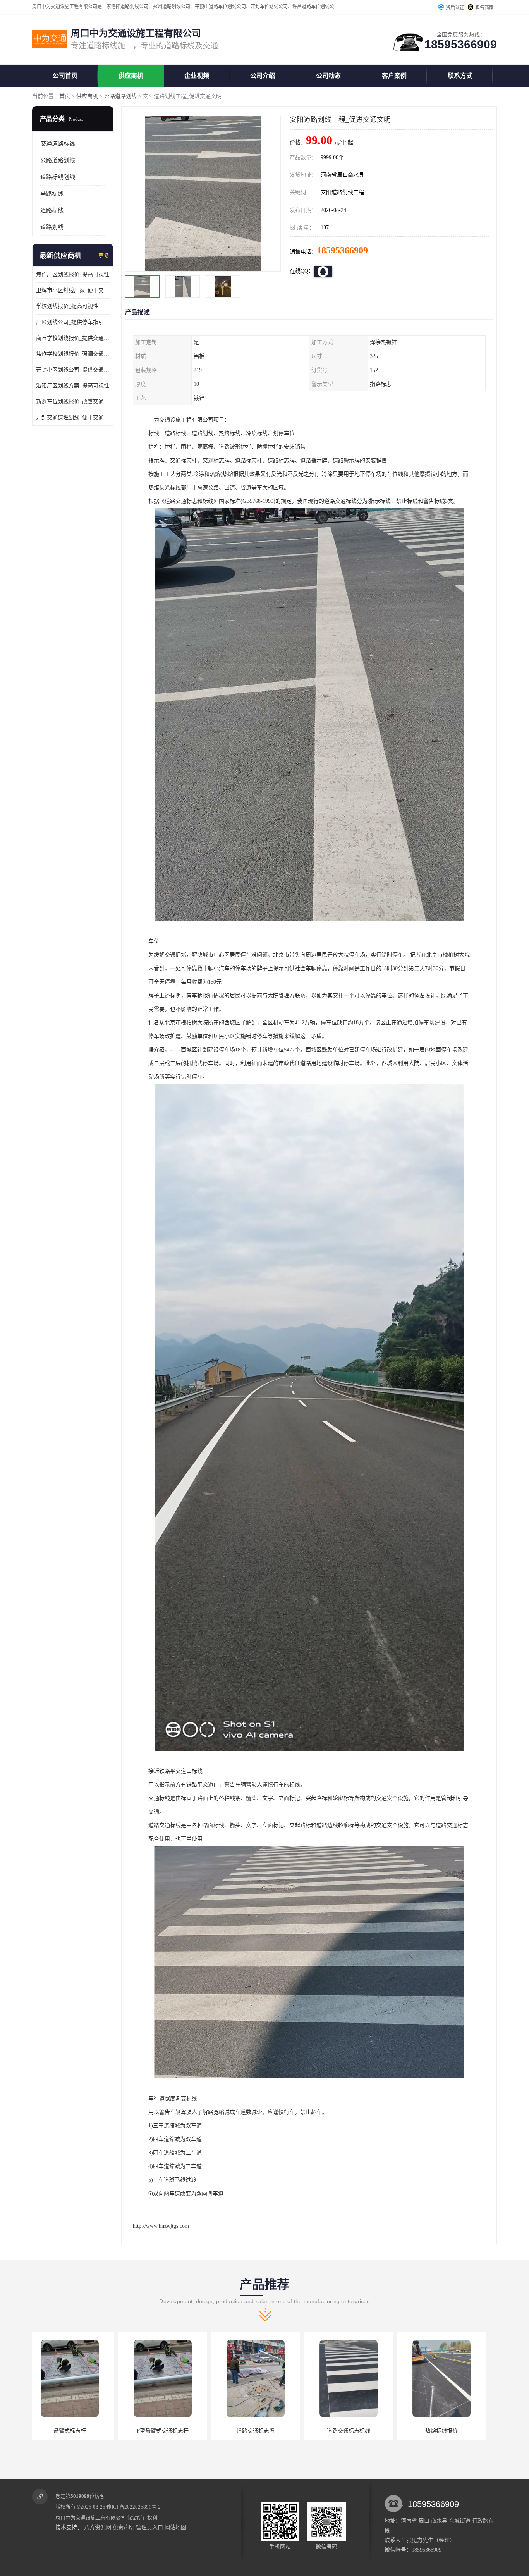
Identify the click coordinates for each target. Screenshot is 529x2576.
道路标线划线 (58, 177)
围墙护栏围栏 (448, 2431)
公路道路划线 (120, 96)
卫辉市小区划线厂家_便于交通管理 (73, 290)
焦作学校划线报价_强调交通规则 (73, 354)
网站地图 (175, 2527)
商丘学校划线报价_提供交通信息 (73, 338)
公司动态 (328, 76)
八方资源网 (98, 2527)
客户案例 (394, 76)
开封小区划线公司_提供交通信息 (73, 370)
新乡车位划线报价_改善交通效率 (73, 402)
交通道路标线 (58, 144)
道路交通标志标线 (170, 2431)
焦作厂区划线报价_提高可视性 (73, 274)
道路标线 (52, 210)
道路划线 (52, 227)
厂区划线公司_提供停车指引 (70, 322)
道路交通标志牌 (77, 2431)
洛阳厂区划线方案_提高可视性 (73, 386)
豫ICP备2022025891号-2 (134, 2507)
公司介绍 (263, 76)
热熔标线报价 (263, 2431)
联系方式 (460, 76)
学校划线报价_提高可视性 (67, 306)
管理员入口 (149, 2527)
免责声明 (124, 2527)
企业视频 (197, 76)
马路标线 (52, 194)
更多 (104, 256)
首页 (65, 96)
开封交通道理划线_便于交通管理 (73, 417)
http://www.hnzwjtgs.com (161, 2226)
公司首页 (65, 76)
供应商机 (131, 76)
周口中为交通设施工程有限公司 (91, 2518)
